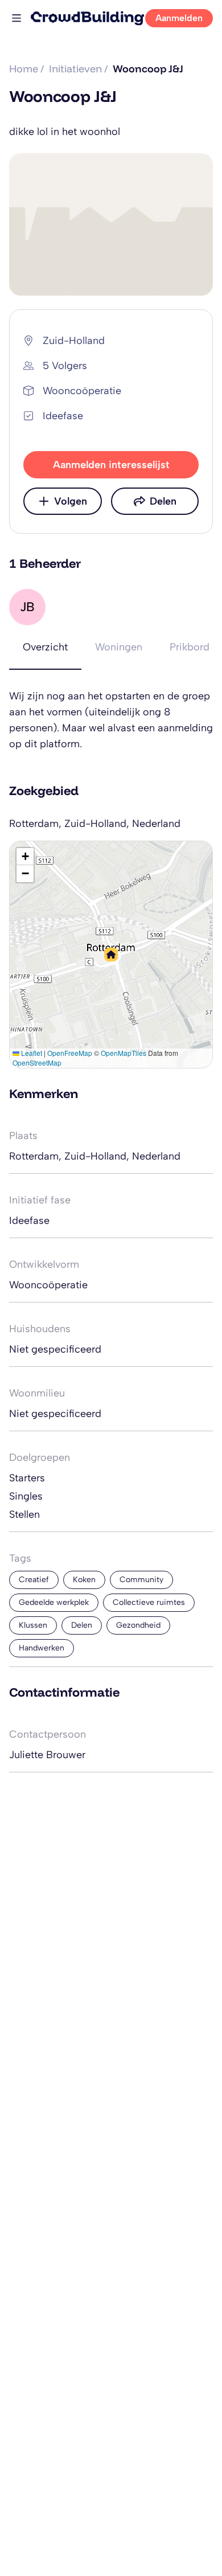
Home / (27, 69)
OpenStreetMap (37, 1062)
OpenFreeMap (70, 1053)
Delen (163, 501)
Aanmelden (179, 18)
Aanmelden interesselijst (111, 465)
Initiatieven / (79, 69)
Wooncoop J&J (148, 69)
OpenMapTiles (124, 1053)
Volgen (71, 501)
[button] (111, 955)
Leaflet (31, 1053)
